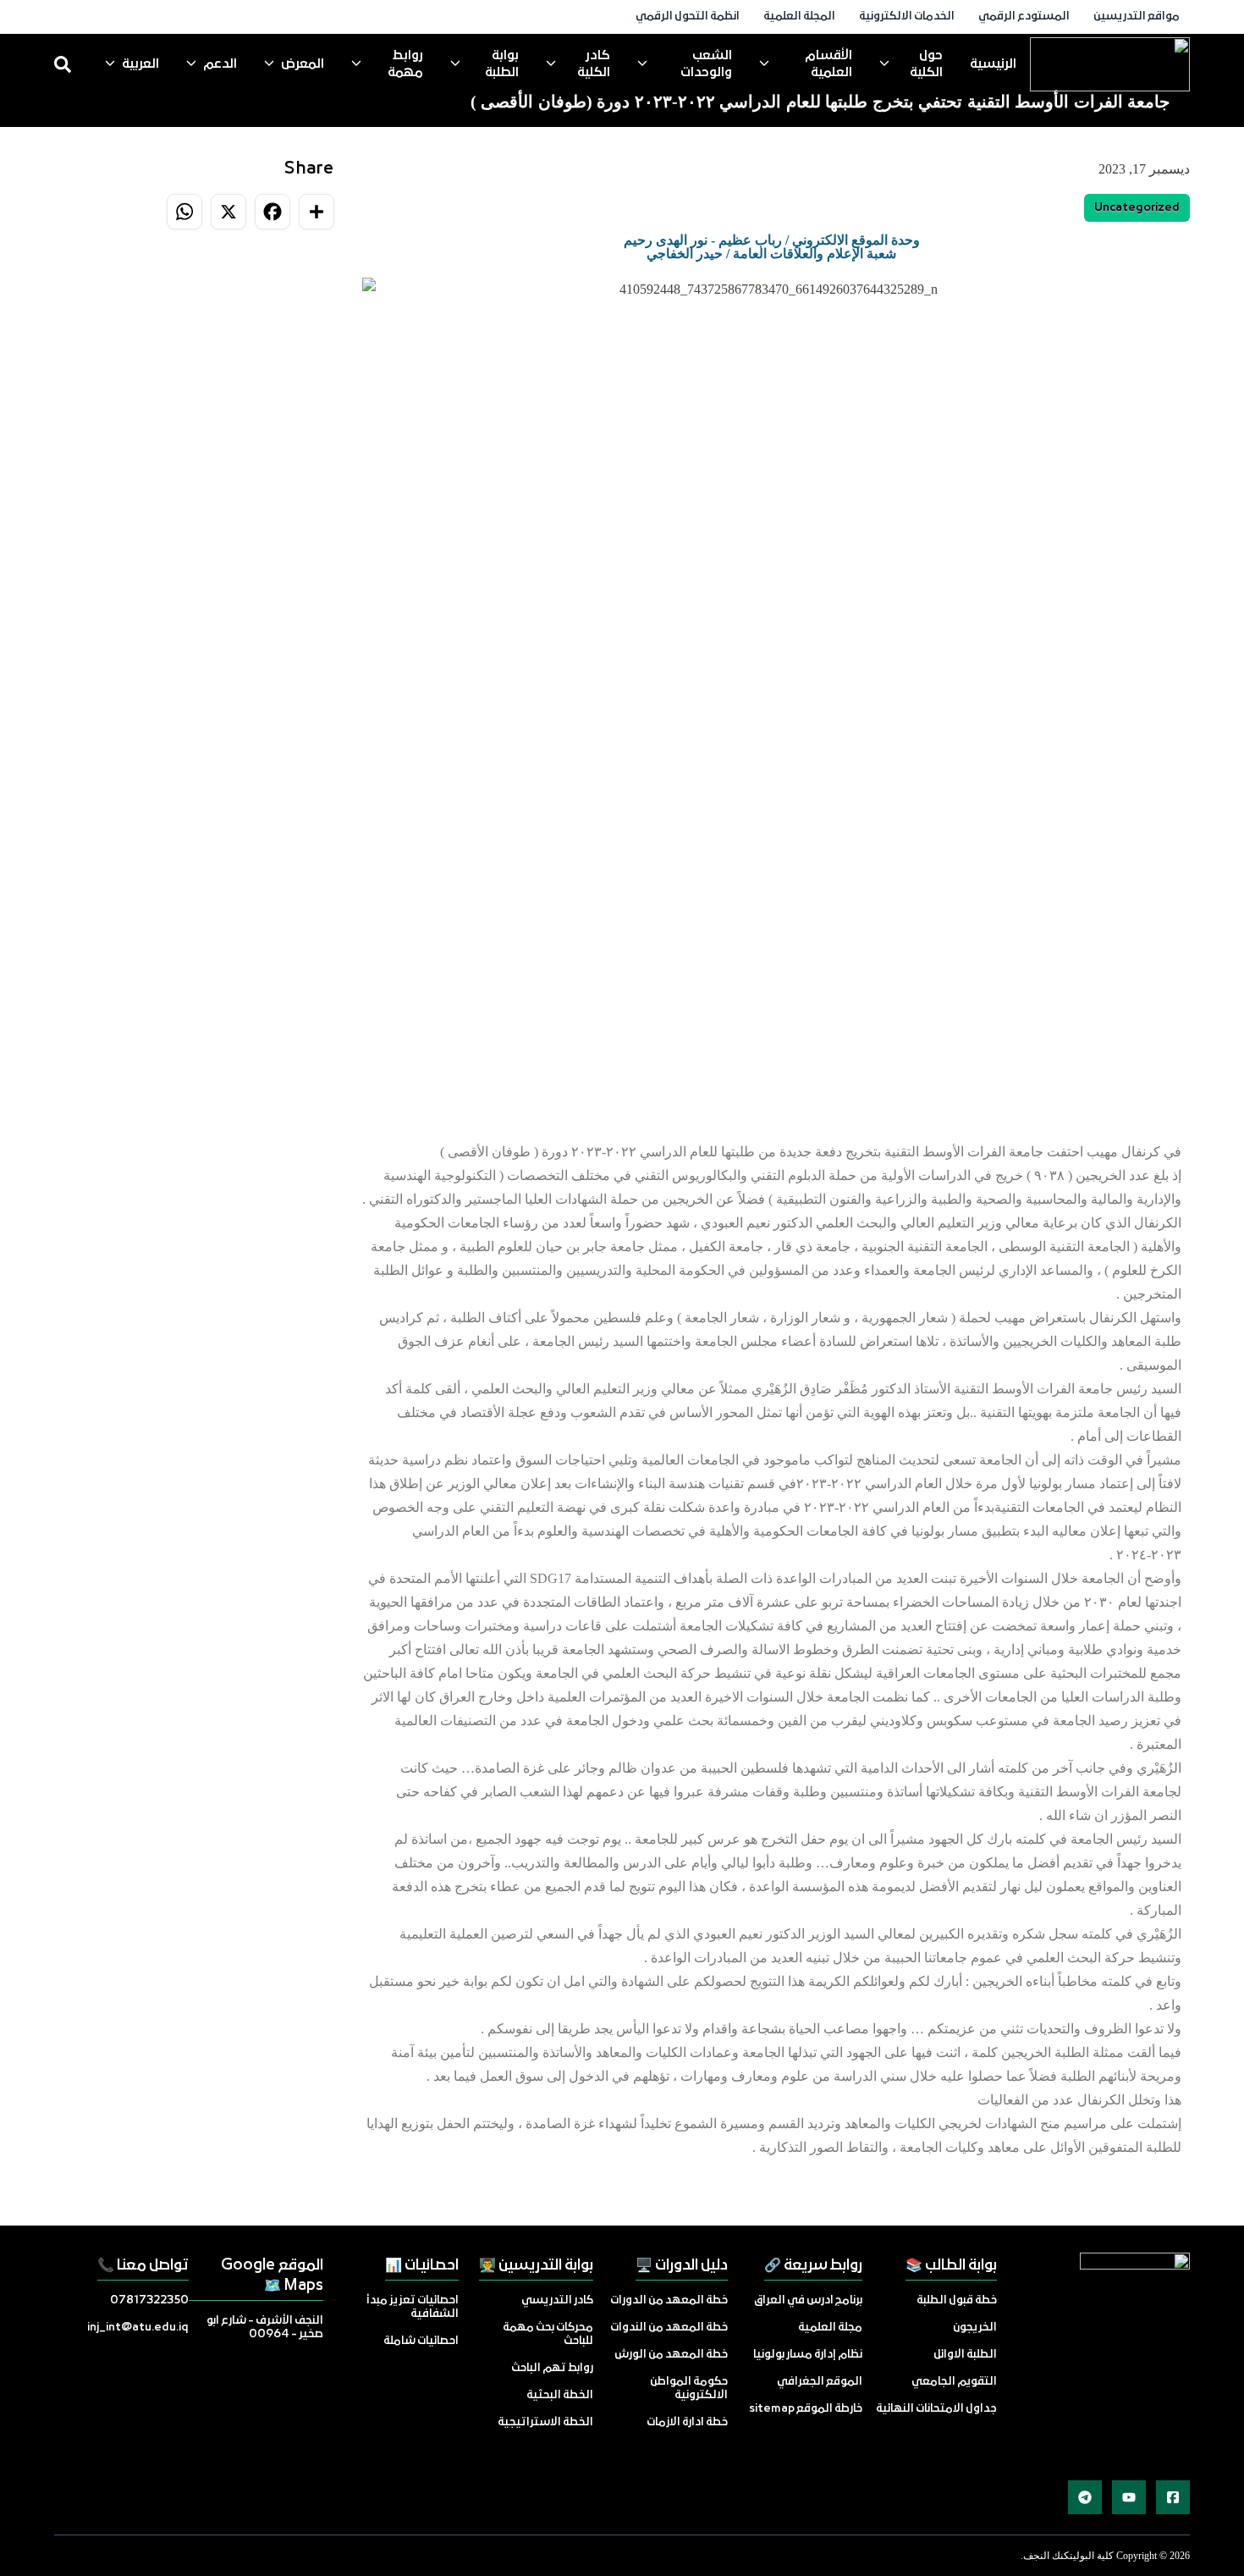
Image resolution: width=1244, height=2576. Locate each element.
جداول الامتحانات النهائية (936, 2409)
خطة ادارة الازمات (687, 2422)
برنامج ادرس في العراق (808, 2300)
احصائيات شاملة (421, 2341)
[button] (379, 688)
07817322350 (149, 2300)
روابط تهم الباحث (552, 2368)
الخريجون (975, 2328)
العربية (140, 64)
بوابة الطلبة (501, 64)
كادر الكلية (594, 64)
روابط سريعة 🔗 (813, 2266)
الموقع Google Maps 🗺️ (272, 2276)
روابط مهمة (405, 64)
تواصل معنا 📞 (143, 2266)
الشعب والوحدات (706, 64)
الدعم (220, 64)
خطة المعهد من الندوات (669, 2328)
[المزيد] (1173, 2497)
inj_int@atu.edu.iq (138, 2328)
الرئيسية (993, 64)
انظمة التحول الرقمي (688, 17)
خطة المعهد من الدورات (669, 2300)
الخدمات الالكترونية (907, 17)
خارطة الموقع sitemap (806, 2409)
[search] (63, 64)
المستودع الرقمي (1024, 17)
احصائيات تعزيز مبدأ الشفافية (412, 2307)
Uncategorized (1137, 208)
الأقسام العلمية (828, 64)
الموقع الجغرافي (820, 2382)
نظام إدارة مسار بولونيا (808, 2355)
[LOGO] (1110, 64)
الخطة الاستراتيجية (545, 2422)
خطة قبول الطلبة (957, 2300)
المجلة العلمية (799, 17)
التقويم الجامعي (954, 2382)
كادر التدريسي (557, 2300)
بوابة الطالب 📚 (951, 2266)
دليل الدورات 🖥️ (682, 2266)
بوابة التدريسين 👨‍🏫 (536, 2266)
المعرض (303, 64)
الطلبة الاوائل (965, 2355)
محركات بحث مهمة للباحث (548, 2334)
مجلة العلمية (830, 2328)
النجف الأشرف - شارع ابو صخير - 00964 (265, 2328)
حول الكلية (926, 64)
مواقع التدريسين (1137, 17)
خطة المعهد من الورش (671, 2355)
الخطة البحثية (560, 2395)
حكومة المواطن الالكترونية (689, 2388)
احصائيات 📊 (422, 2266)
